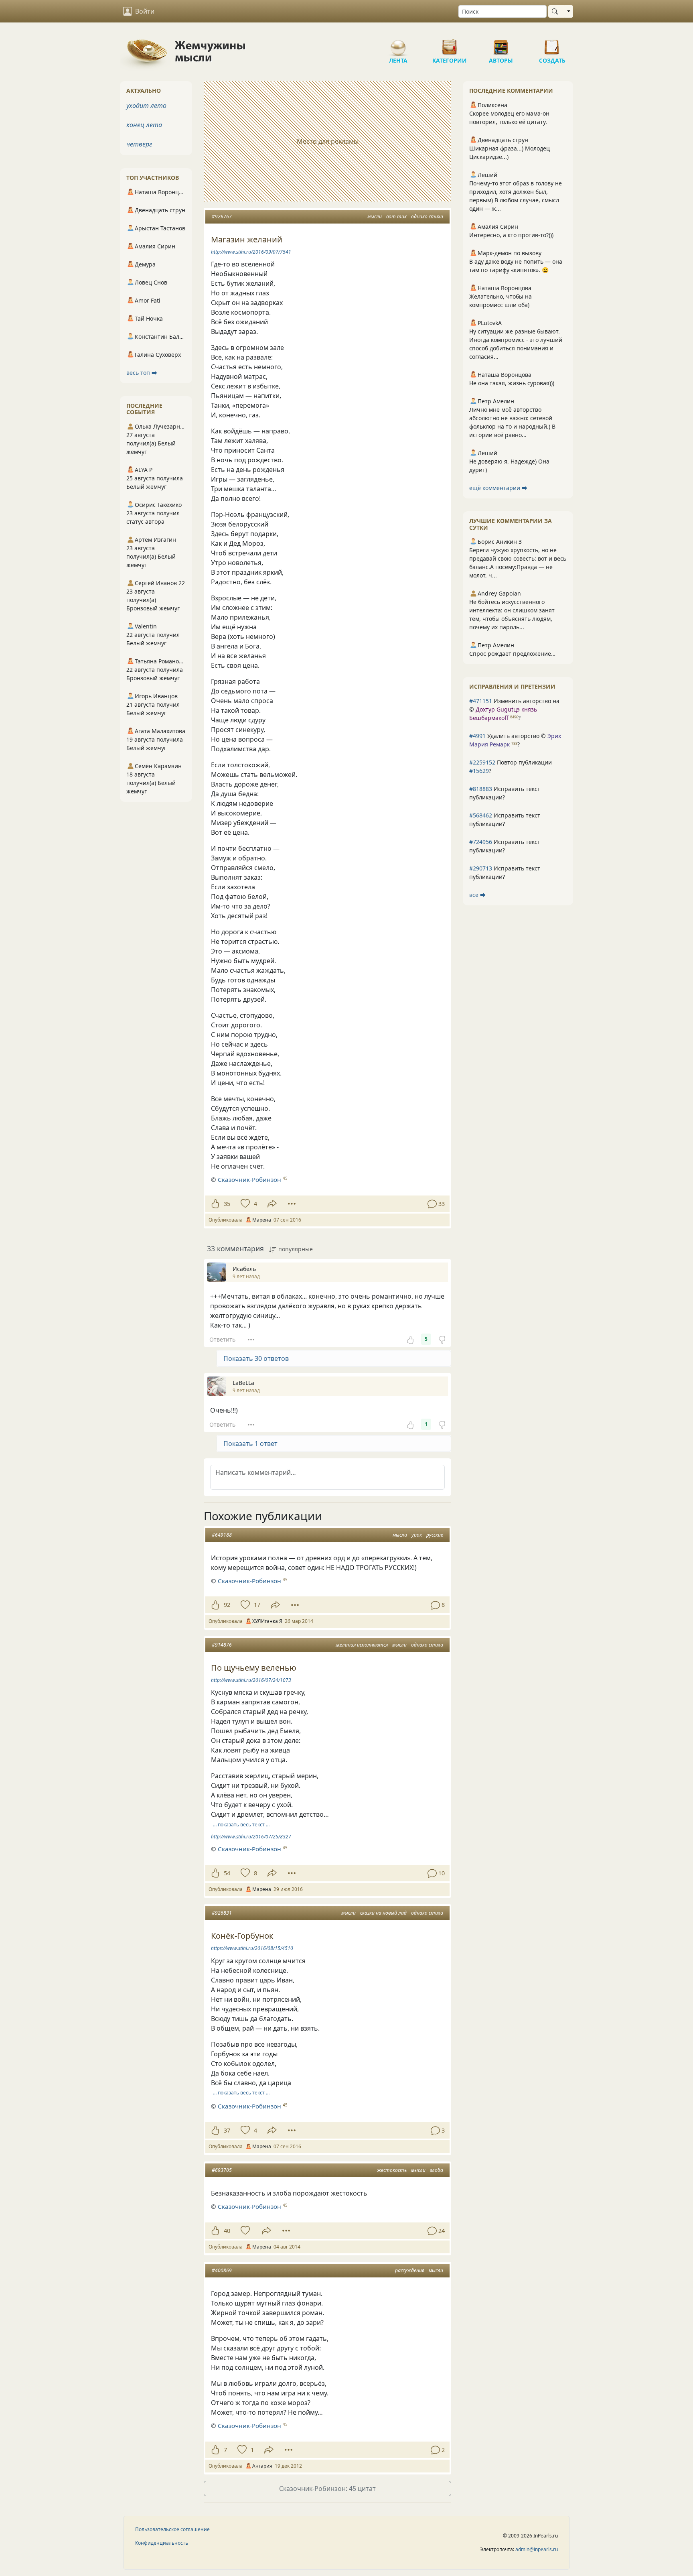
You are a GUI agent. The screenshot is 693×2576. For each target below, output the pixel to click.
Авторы (501, 44)
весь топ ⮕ (142, 373)
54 (227, 1873)
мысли (375, 217)
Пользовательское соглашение (172, 2529)
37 (227, 2130)
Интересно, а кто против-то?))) (511, 235)
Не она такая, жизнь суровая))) (512, 383)
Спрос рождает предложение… (512, 654)
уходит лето (146, 106)
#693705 (222, 2170)
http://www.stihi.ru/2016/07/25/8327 (251, 1837)
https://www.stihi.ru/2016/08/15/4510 (252, 1948)
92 (227, 1605)
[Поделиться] (272, 1204)
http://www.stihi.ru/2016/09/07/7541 (251, 252)
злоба (437, 2170)
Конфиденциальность (162, 2543)
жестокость (392, 2170)
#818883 (481, 789)
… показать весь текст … (241, 1825)
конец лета (144, 125)
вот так (396, 217)
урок (417, 1535)
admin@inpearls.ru (537, 2549)
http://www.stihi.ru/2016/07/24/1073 (251, 1680)
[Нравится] (215, 1204)
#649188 (222, 1535)
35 (227, 1204)
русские (435, 1535)
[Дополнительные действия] (292, 1204)
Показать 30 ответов (256, 1358)
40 (227, 2231)
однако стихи (427, 217)
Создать (552, 44)
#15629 (479, 771)
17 (257, 1605)
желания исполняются (362, 1645)
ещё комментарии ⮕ (498, 488)
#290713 (481, 868)
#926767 (222, 217)
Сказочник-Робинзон (249, 1179)
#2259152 (482, 762)
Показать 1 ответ (250, 1444)
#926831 (222, 1913)
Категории (450, 44)
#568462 (481, 815)
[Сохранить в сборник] (244, 1204)
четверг (139, 144)
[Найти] (556, 11)
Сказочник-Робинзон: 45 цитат (327, 2489)
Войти (145, 11)
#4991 (477, 736)
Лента (398, 44)
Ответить (222, 1339)
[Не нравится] (442, 1339)
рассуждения (410, 2270)
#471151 (481, 701)
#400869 (222, 2270)
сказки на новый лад (383, 1913)
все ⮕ (477, 895)
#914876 (222, 1645)
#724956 (481, 842)
